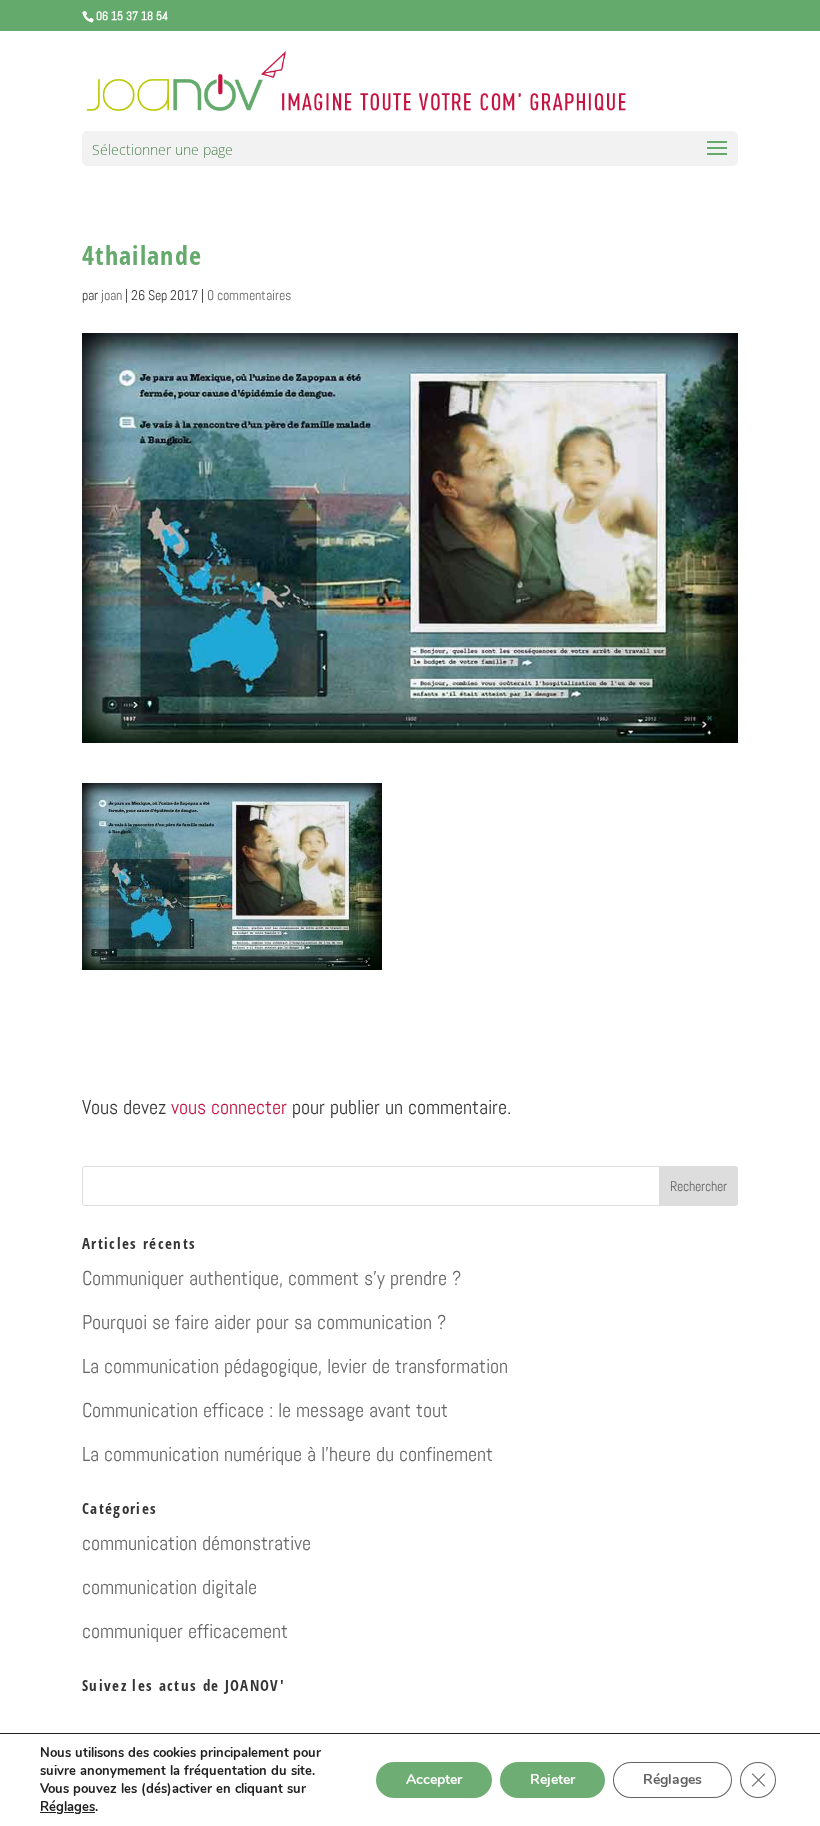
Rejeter (552, 1779)
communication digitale (169, 1587)
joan (111, 295)
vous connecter (229, 1107)
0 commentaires (249, 295)
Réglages (67, 1807)
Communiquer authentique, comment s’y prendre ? (271, 1278)
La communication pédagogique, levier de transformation (295, 1366)
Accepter (434, 1779)
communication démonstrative (196, 1543)
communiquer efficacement (185, 1631)
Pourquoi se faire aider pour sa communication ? (264, 1322)
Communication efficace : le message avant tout (265, 1410)
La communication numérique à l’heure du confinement (287, 1454)
